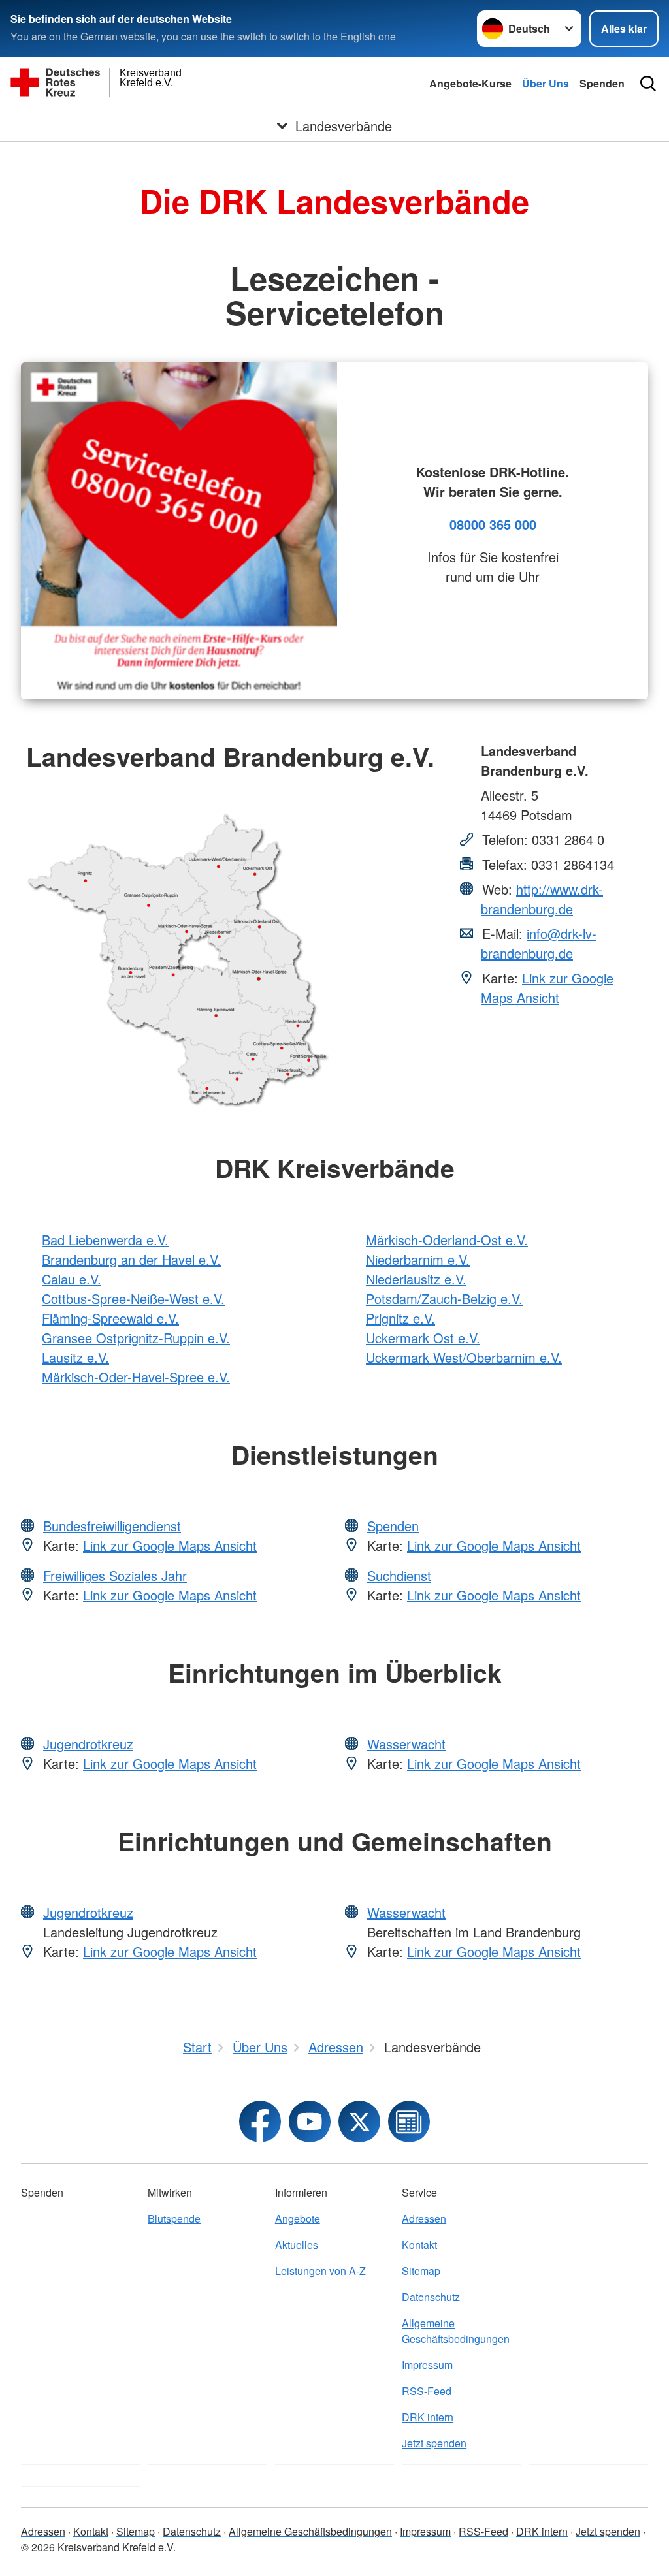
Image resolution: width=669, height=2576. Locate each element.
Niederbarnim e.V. (418, 1259)
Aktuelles (297, 2245)
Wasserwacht (406, 1744)
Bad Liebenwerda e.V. (105, 1240)
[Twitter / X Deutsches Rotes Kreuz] (359, 2122)
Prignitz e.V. (400, 1318)
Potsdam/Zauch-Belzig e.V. (444, 1298)
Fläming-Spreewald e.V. (110, 1318)
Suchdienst (399, 1575)
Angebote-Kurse (470, 83)
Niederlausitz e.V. (416, 1279)
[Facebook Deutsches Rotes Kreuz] (260, 2122)
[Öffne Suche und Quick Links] (648, 84)
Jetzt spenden (434, 2443)
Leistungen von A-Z (320, 2271)
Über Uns (546, 83)
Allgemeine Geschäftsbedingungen (456, 2331)
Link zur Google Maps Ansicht (547, 988)
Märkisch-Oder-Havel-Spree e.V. (136, 1377)
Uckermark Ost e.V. (423, 1338)
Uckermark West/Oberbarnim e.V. (464, 1357)
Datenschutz (431, 2297)
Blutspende (174, 2218)
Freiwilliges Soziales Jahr (115, 1575)
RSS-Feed (427, 2391)
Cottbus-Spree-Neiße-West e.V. (133, 1298)
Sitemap (421, 2271)
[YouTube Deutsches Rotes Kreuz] (310, 2122)
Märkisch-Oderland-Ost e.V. (447, 1240)
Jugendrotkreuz (88, 1744)
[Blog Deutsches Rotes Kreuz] (409, 2122)
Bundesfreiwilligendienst (112, 1526)
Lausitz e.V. (75, 1357)
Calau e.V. (72, 1279)
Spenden (602, 83)
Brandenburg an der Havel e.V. (131, 1259)
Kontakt (419, 2245)
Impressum (427, 2365)
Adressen (424, 2218)
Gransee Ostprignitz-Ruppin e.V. (136, 1338)
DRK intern (428, 2417)
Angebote (298, 2218)
